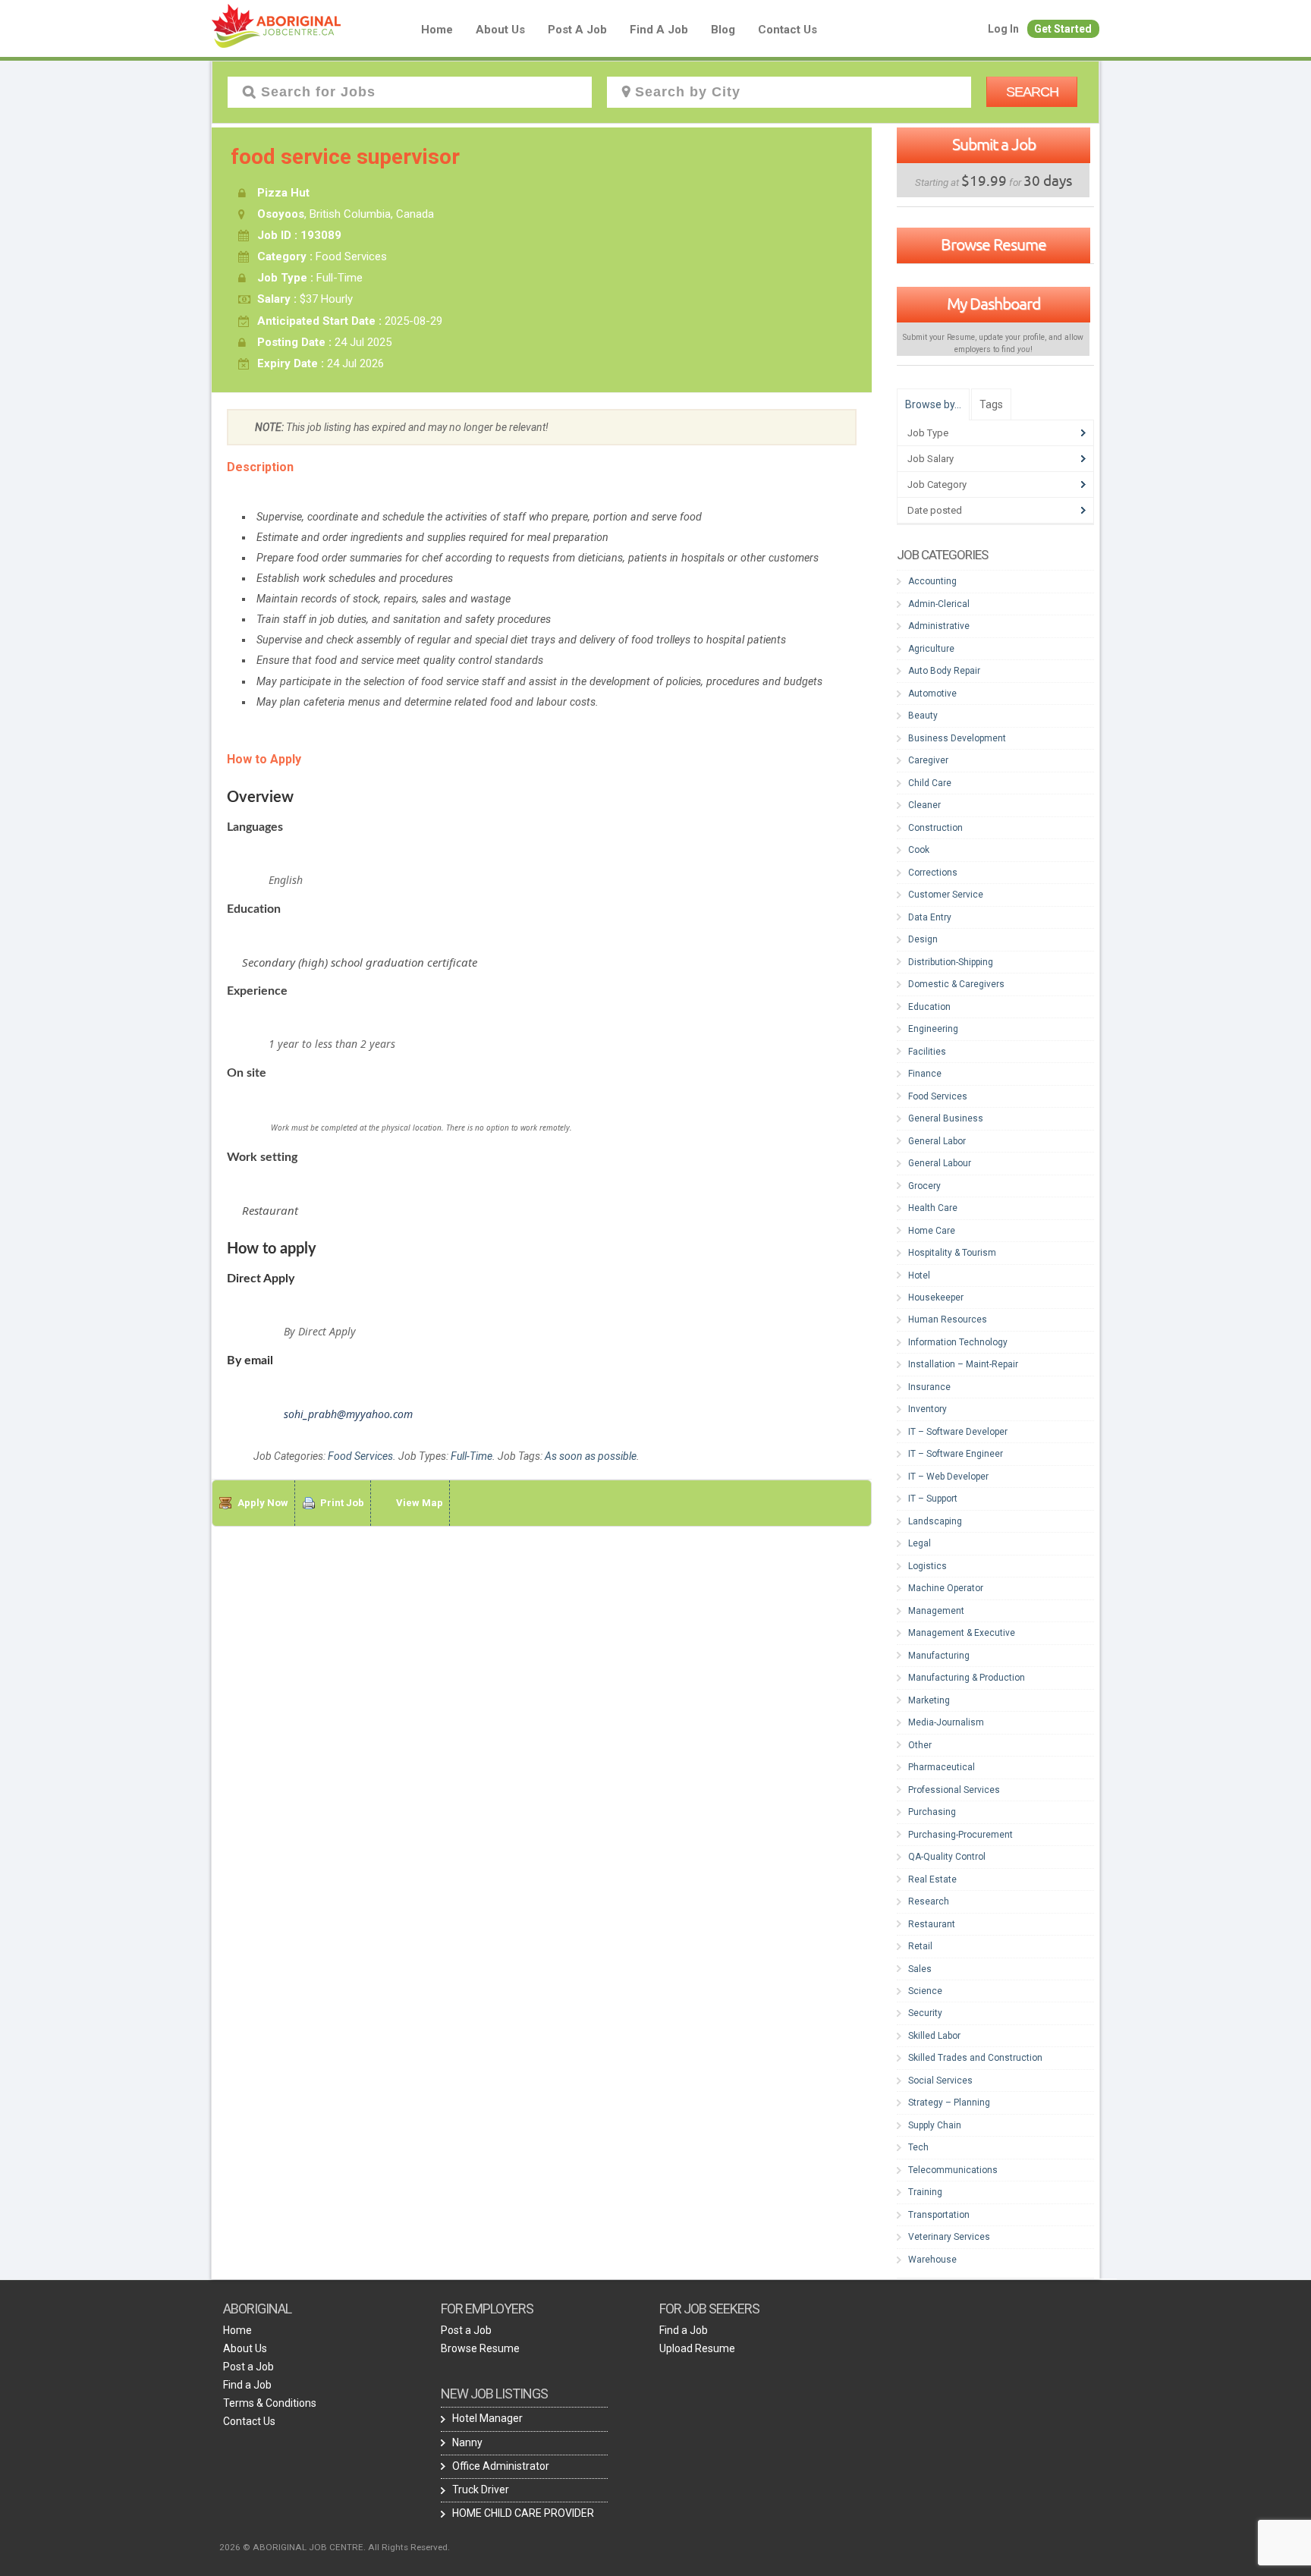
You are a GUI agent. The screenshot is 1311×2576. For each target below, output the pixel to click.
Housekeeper (936, 1297)
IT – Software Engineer (956, 1454)
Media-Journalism (946, 1722)
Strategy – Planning (949, 2103)
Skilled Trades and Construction (975, 2058)
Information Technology (958, 1342)
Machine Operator (946, 1588)
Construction (935, 828)
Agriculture (931, 649)
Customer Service (946, 895)
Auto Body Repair (944, 671)
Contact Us (788, 30)
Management (936, 1611)
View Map (420, 1503)
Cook (919, 850)
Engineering (933, 1029)
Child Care (930, 783)
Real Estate (932, 1879)
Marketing (929, 1700)
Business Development (957, 738)
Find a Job (659, 30)
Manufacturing (939, 1656)
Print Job (342, 1503)
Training (925, 2192)
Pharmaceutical (942, 1767)
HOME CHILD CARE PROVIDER (523, 2513)
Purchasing (932, 1812)
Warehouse (932, 2260)
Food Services (360, 1456)
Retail (920, 1946)
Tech (918, 2147)
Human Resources (948, 1319)
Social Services (940, 2081)
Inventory (927, 1409)
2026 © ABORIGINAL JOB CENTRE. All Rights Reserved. (335, 2547)
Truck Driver (481, 2490)
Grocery (924, 1186)
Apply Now (263, 1503)
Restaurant (932, 1924)
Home (437, 30)
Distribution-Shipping (951, 962)
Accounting (932, 581)
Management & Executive (962, 1633)
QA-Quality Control (947, 1857)
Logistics (927, 1566)
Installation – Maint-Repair (963, 1364)
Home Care (932, 1231)
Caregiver (928, 760)
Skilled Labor (934, 2036)
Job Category (937, 484)
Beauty (923, 716)
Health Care (933, 1208)
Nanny (467, 2442)
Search (1032, 92)
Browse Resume (993, 244)
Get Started (1063, 29)
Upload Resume (697, 2348)
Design (923, 939)
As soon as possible (591, 1456)
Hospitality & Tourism (952, 1253)
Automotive (932, 694)
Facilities (927, 1052)
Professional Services (954, 1790)
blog (723, 30)
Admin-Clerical (939, 604)
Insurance (929, 1387)
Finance (925, 1074)
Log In (1003, 29)
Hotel (919, 1275)
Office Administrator (501, 2466)
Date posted (935, 510)
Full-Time (472, 1456)
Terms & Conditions (270, 2403)
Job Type (928, 433)
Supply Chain (935, 2125)
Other (920, 1745)
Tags (991, 404)
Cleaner (924, 805)
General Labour (940, 1163)
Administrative (939, 626)
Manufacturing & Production (967, 1678)
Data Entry (930, 917)
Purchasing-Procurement (960, 1835)
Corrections (933, 873)
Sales (920, 1969)
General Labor (937, 1141)
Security (925, 2013)
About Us (500, 30)
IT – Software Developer (958, 1432)
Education (929, 1007)
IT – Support (933, 1499)
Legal (920, 1543)
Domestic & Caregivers (956, 984)
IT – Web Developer (948, 1477)
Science (925, 1991)
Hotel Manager (487, 2418)
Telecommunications (953, 2170)
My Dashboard (993, 304)
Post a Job (577, 30)
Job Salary (931, 459)
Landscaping (935, 1521)
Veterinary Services (949, 2237)
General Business (946, 1118)
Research (929, 1901)
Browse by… (933, 404)
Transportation (939, 2215)
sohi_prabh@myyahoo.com (348, 1414)
